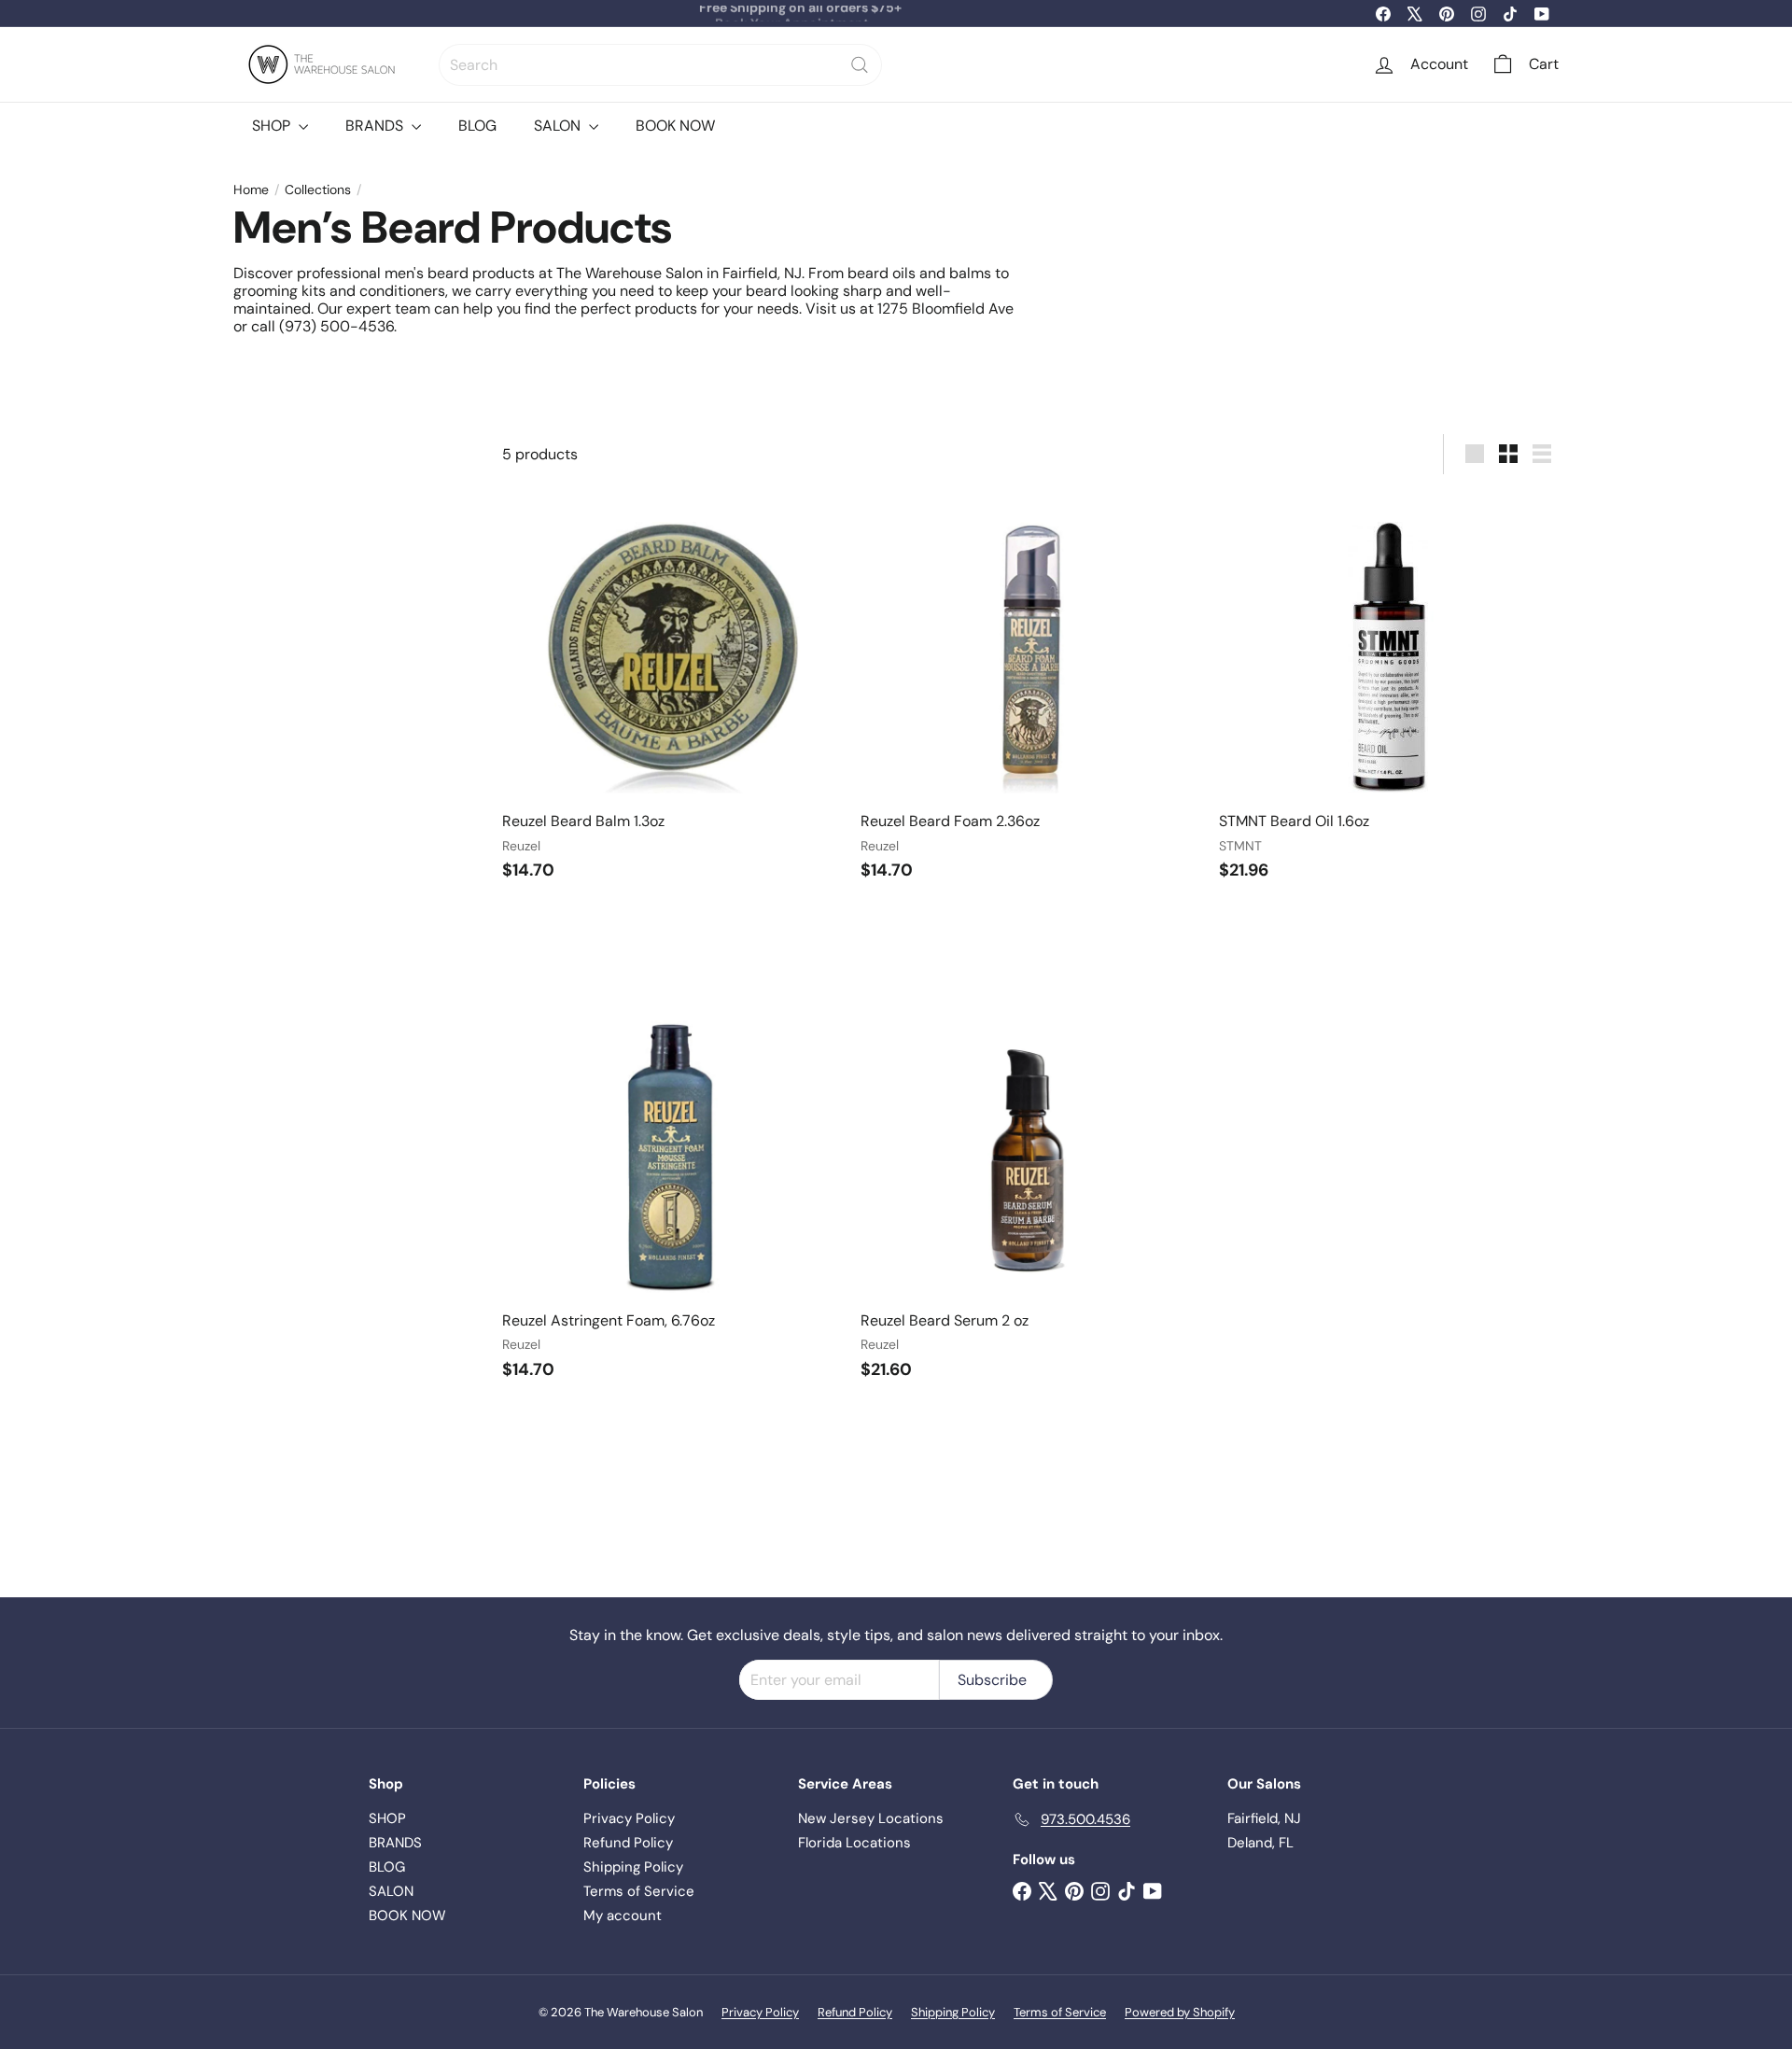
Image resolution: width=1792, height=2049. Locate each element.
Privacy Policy (629, 1818)
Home (251, 190)
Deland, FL (1260, 1843)
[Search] (860, 65)
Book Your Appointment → (800, 13)
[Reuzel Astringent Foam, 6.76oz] (672, 1193)
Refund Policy (628, 1843)
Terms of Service (639, 1891)
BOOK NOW (675, 126)
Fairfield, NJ (1264, 1818)
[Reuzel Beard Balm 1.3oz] (672, 694)
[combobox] (660, 65)
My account (623, 1916)
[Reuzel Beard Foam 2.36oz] (1030, 694)
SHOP (273, 126)
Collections (318, 190)
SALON (559, 126)
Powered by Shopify (1180, 2012)
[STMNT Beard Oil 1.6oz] (1389, 694)
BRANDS (376, 126)
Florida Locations (854, 1843)
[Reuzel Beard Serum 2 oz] (1030, 1193)
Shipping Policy (633, 1867)
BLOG (477, 126)
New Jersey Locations (871, 1818)
